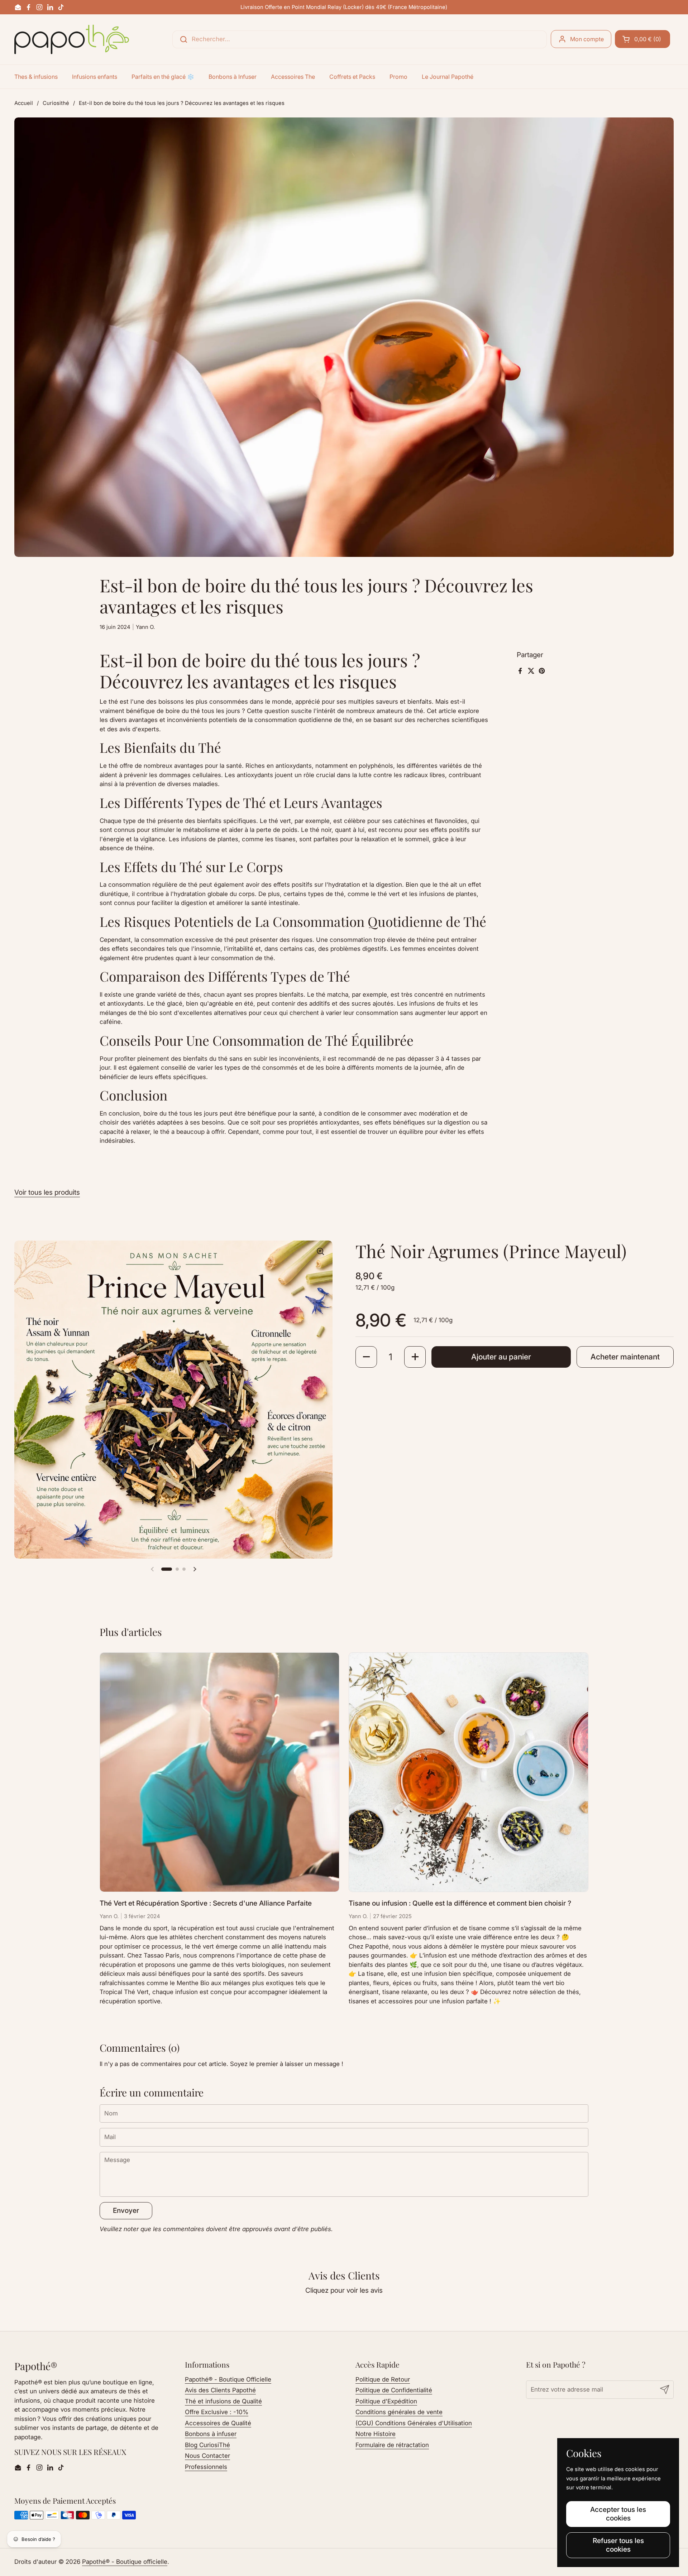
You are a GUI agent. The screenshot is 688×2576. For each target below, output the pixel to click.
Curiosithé (56, 103)
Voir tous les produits (47, 1192)
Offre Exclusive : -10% (217, 2412)
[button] (642, 39)
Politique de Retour (383, 2379)
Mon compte (587, 39)
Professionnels (206, 2467)
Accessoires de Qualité (218, 2423)
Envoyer (126, 2210)
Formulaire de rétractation (392, 2445)
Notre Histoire (376, 2434)
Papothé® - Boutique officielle (125, 2562)
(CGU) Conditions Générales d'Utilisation (414, 2423)
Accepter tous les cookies (618, 2514)
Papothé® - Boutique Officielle (228, 2379)
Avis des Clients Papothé (220, 2390)
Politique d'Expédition (386, 2401)
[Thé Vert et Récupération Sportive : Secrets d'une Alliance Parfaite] (219, 1772)
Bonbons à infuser (211, 2434)
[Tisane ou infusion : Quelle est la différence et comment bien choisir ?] (469, 1772)
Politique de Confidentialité (394, 2390)
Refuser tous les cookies (618, 2545)
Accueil (24, 103)
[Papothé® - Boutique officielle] (72, 39)
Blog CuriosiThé (207, 2445)
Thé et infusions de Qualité (223, 2401)
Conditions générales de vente (399, 2412)
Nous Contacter (207, 2456)
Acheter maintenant (625, 1357)
